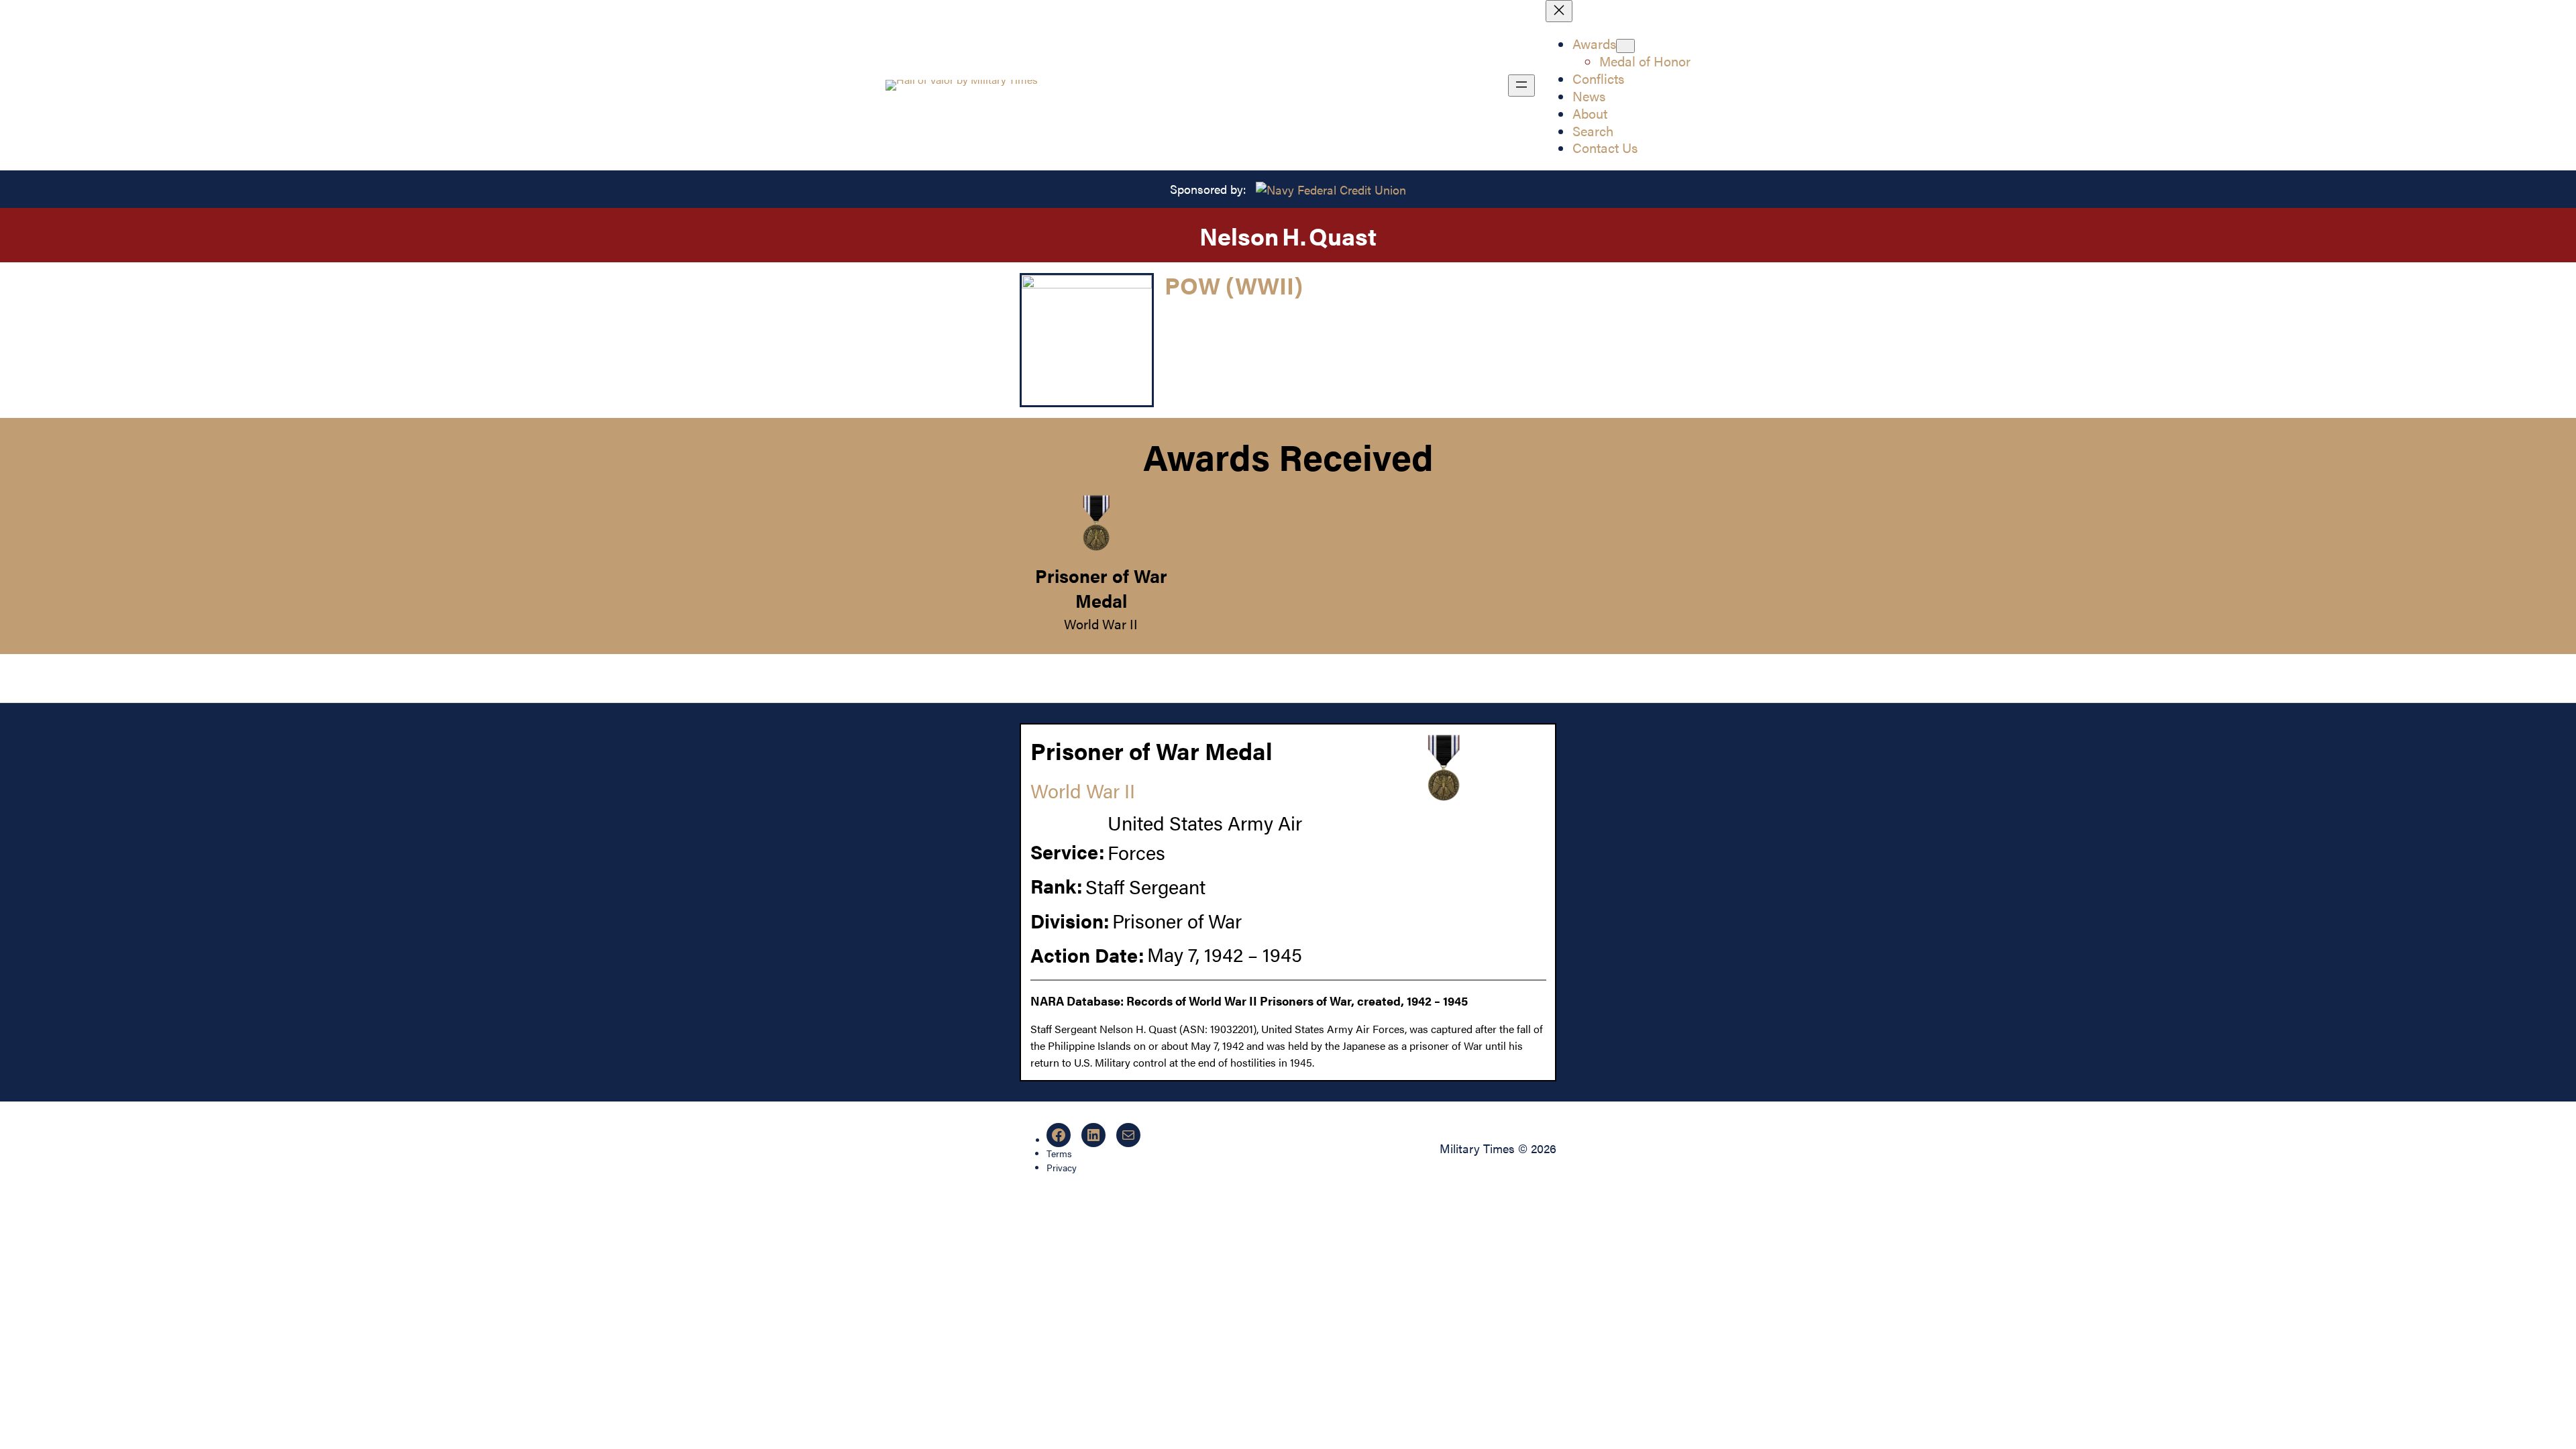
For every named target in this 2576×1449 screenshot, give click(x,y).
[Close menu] (1559, 11)
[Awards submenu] (1625, 46)
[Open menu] (1521, 86)
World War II (1101, 624)
